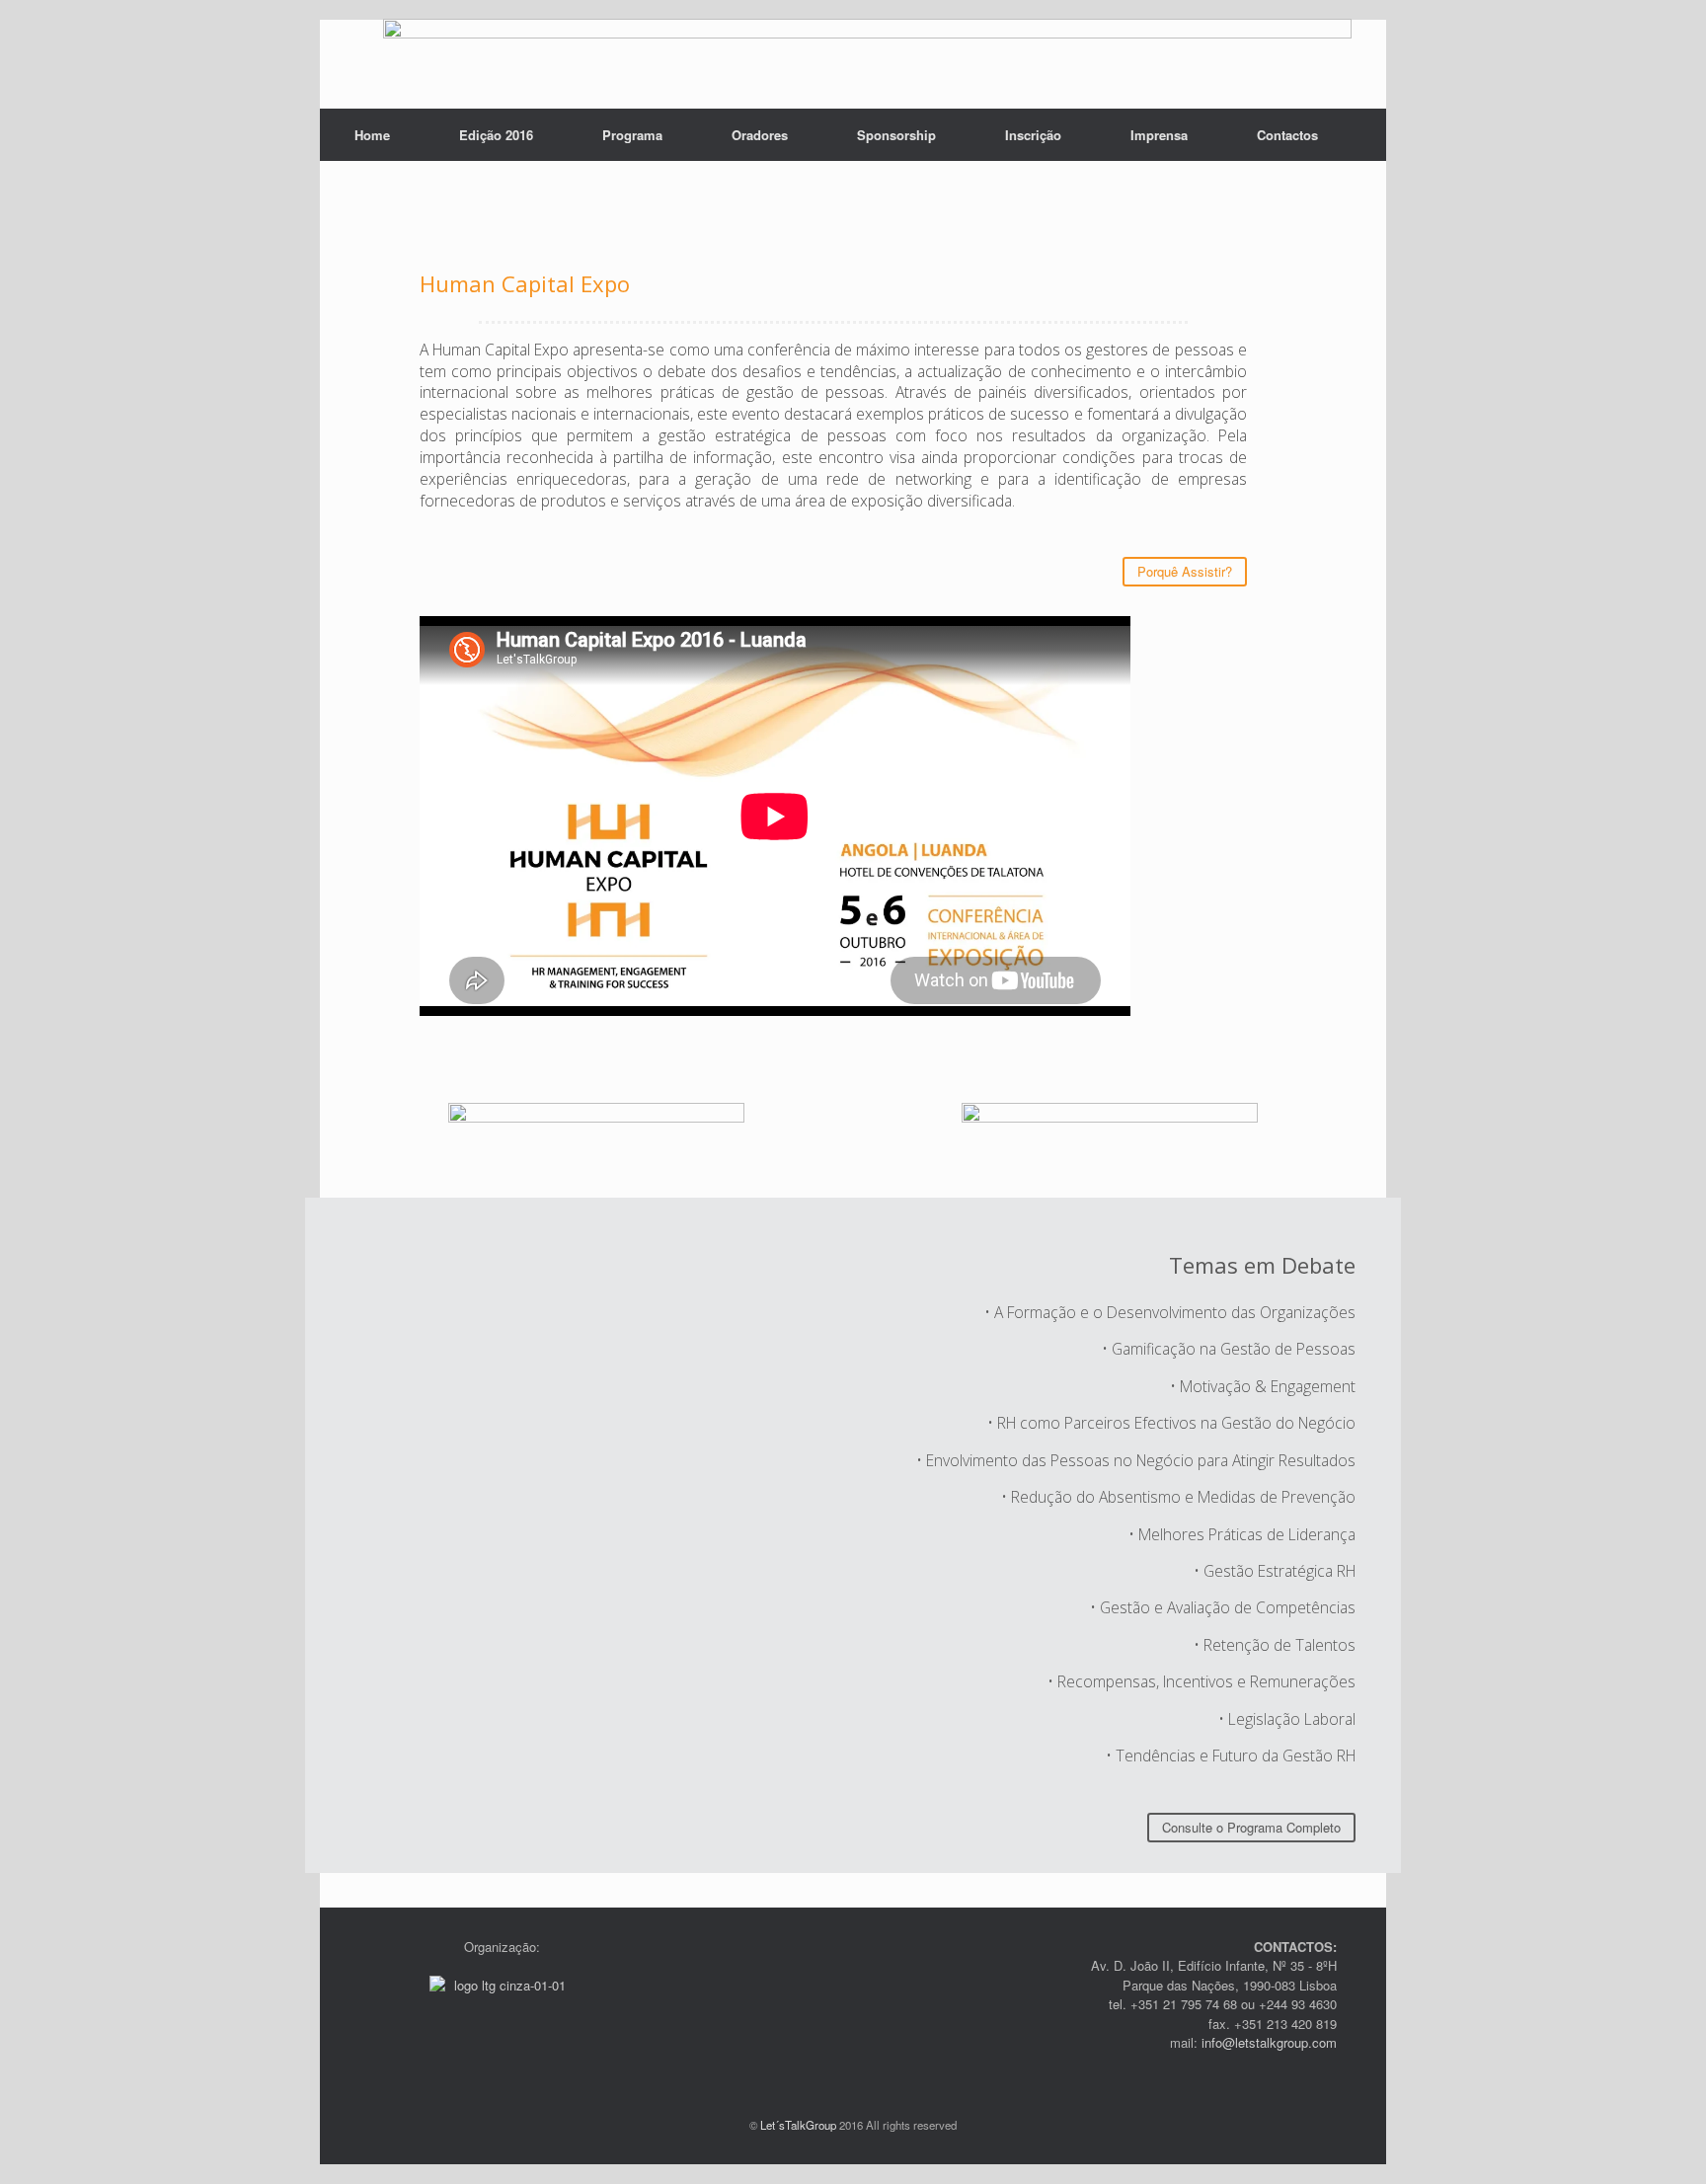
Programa (632, 135)
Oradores (760, 135)
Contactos (1287, 135)
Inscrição (1033, 135)
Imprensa (1159, 135)
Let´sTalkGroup (798, 2125)
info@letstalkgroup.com (1267, 2042)
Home (372, 135)
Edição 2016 (496, 135)
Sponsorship (896, 135)
